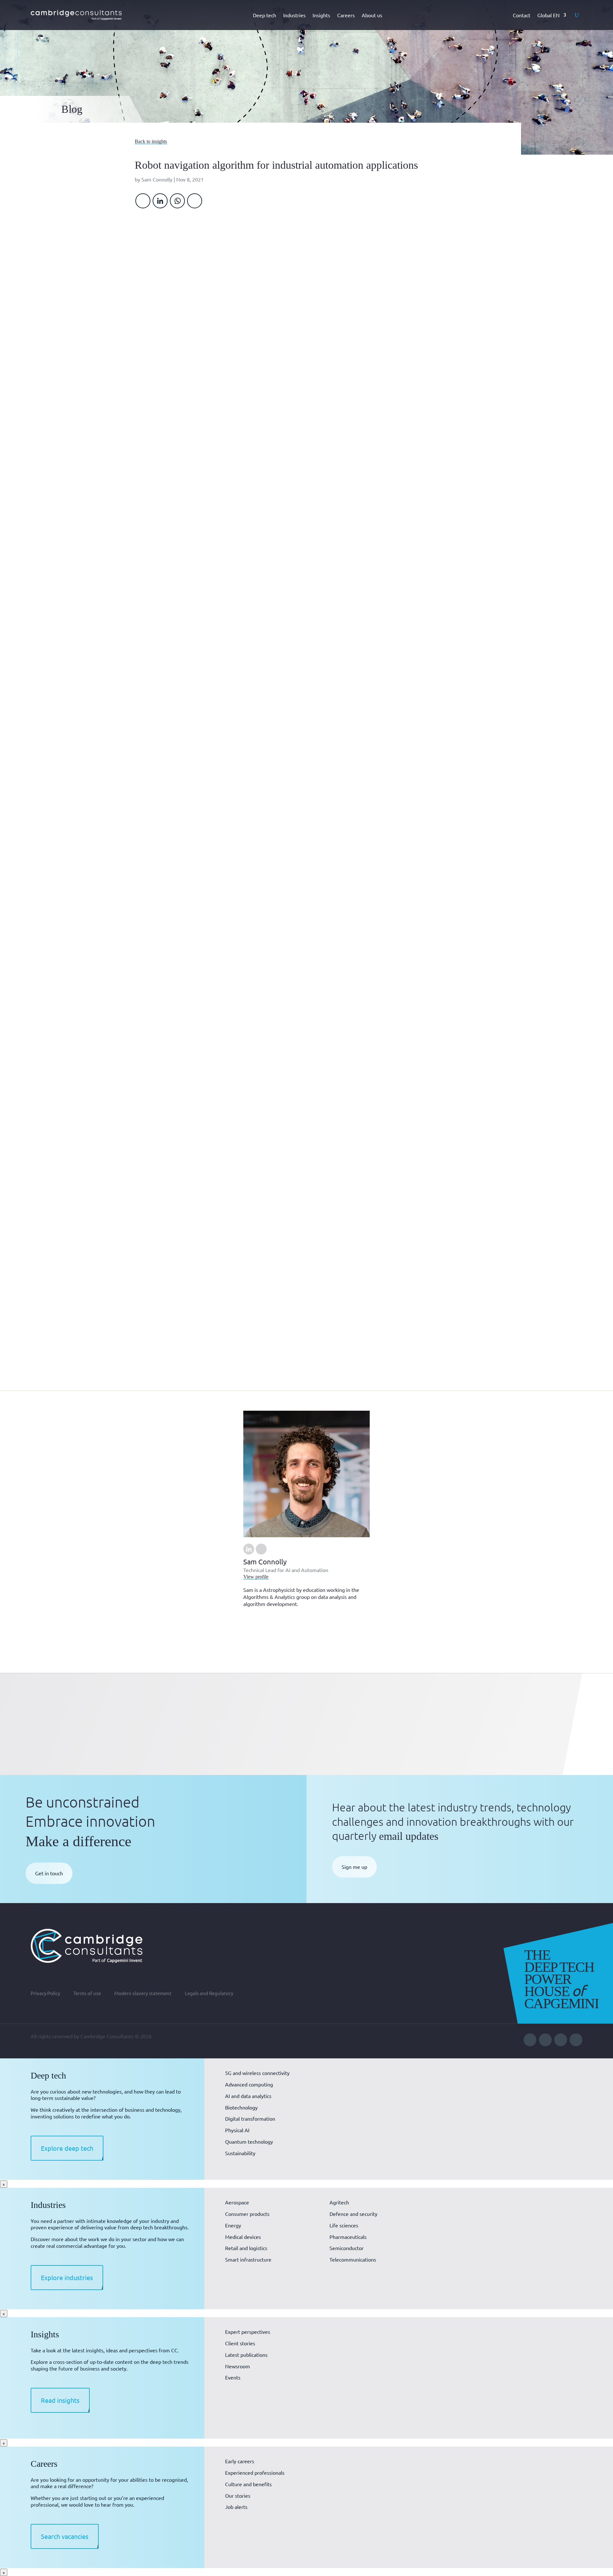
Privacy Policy (45, 1994)
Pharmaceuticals (348, 2237)
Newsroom (238, 2366)
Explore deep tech (67, 2148)
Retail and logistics (246, 2248)
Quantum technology (249, 2141)
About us (372, 15)
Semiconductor (347, 2248)
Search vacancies (65, 2536)
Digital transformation (250, 2118)
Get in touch (49, 1873)
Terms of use (87, 1994)
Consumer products (247, 2214)
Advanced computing (249, 2084)
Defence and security (353, 2214)
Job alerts (236, 2507)
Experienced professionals (255, 2472)
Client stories (240, 2343)
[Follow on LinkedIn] (530, 2040)
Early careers (240, 2461)
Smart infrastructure (248, 2259)
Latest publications (246, 2355)
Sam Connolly (157, 179)
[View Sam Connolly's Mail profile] (261, 1549)
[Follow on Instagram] (576, 2040)
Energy (233, 2225)
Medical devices (243, 2237)
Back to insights (151, 141)
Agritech (339, 2202)
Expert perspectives (248, 2332)
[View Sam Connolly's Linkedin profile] (249, 1549)
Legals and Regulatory (209, 1994)
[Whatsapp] (177, 201)
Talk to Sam (395, 1012)
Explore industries (67, 2277)
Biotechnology (241, 2107)
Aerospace (237, 2202)
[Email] (195, 201)
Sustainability (240, 2153)
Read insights (60, 2400)
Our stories (238, 2495)
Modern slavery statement (143, 1994)
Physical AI (237, 2130)
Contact (522, 15)
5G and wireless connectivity (257, 2073)
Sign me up (354, 1867)
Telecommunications (353, 2259)
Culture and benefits (248, 2484)
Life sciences (344, 2225)
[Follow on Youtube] (545, 2040)
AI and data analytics (248, 2096)
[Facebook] (143, 201)
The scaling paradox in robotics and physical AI (170, 1707)
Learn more (394, 426)
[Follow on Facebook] (561, 2040)
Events (233, 2377)
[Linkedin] (160, 201)
